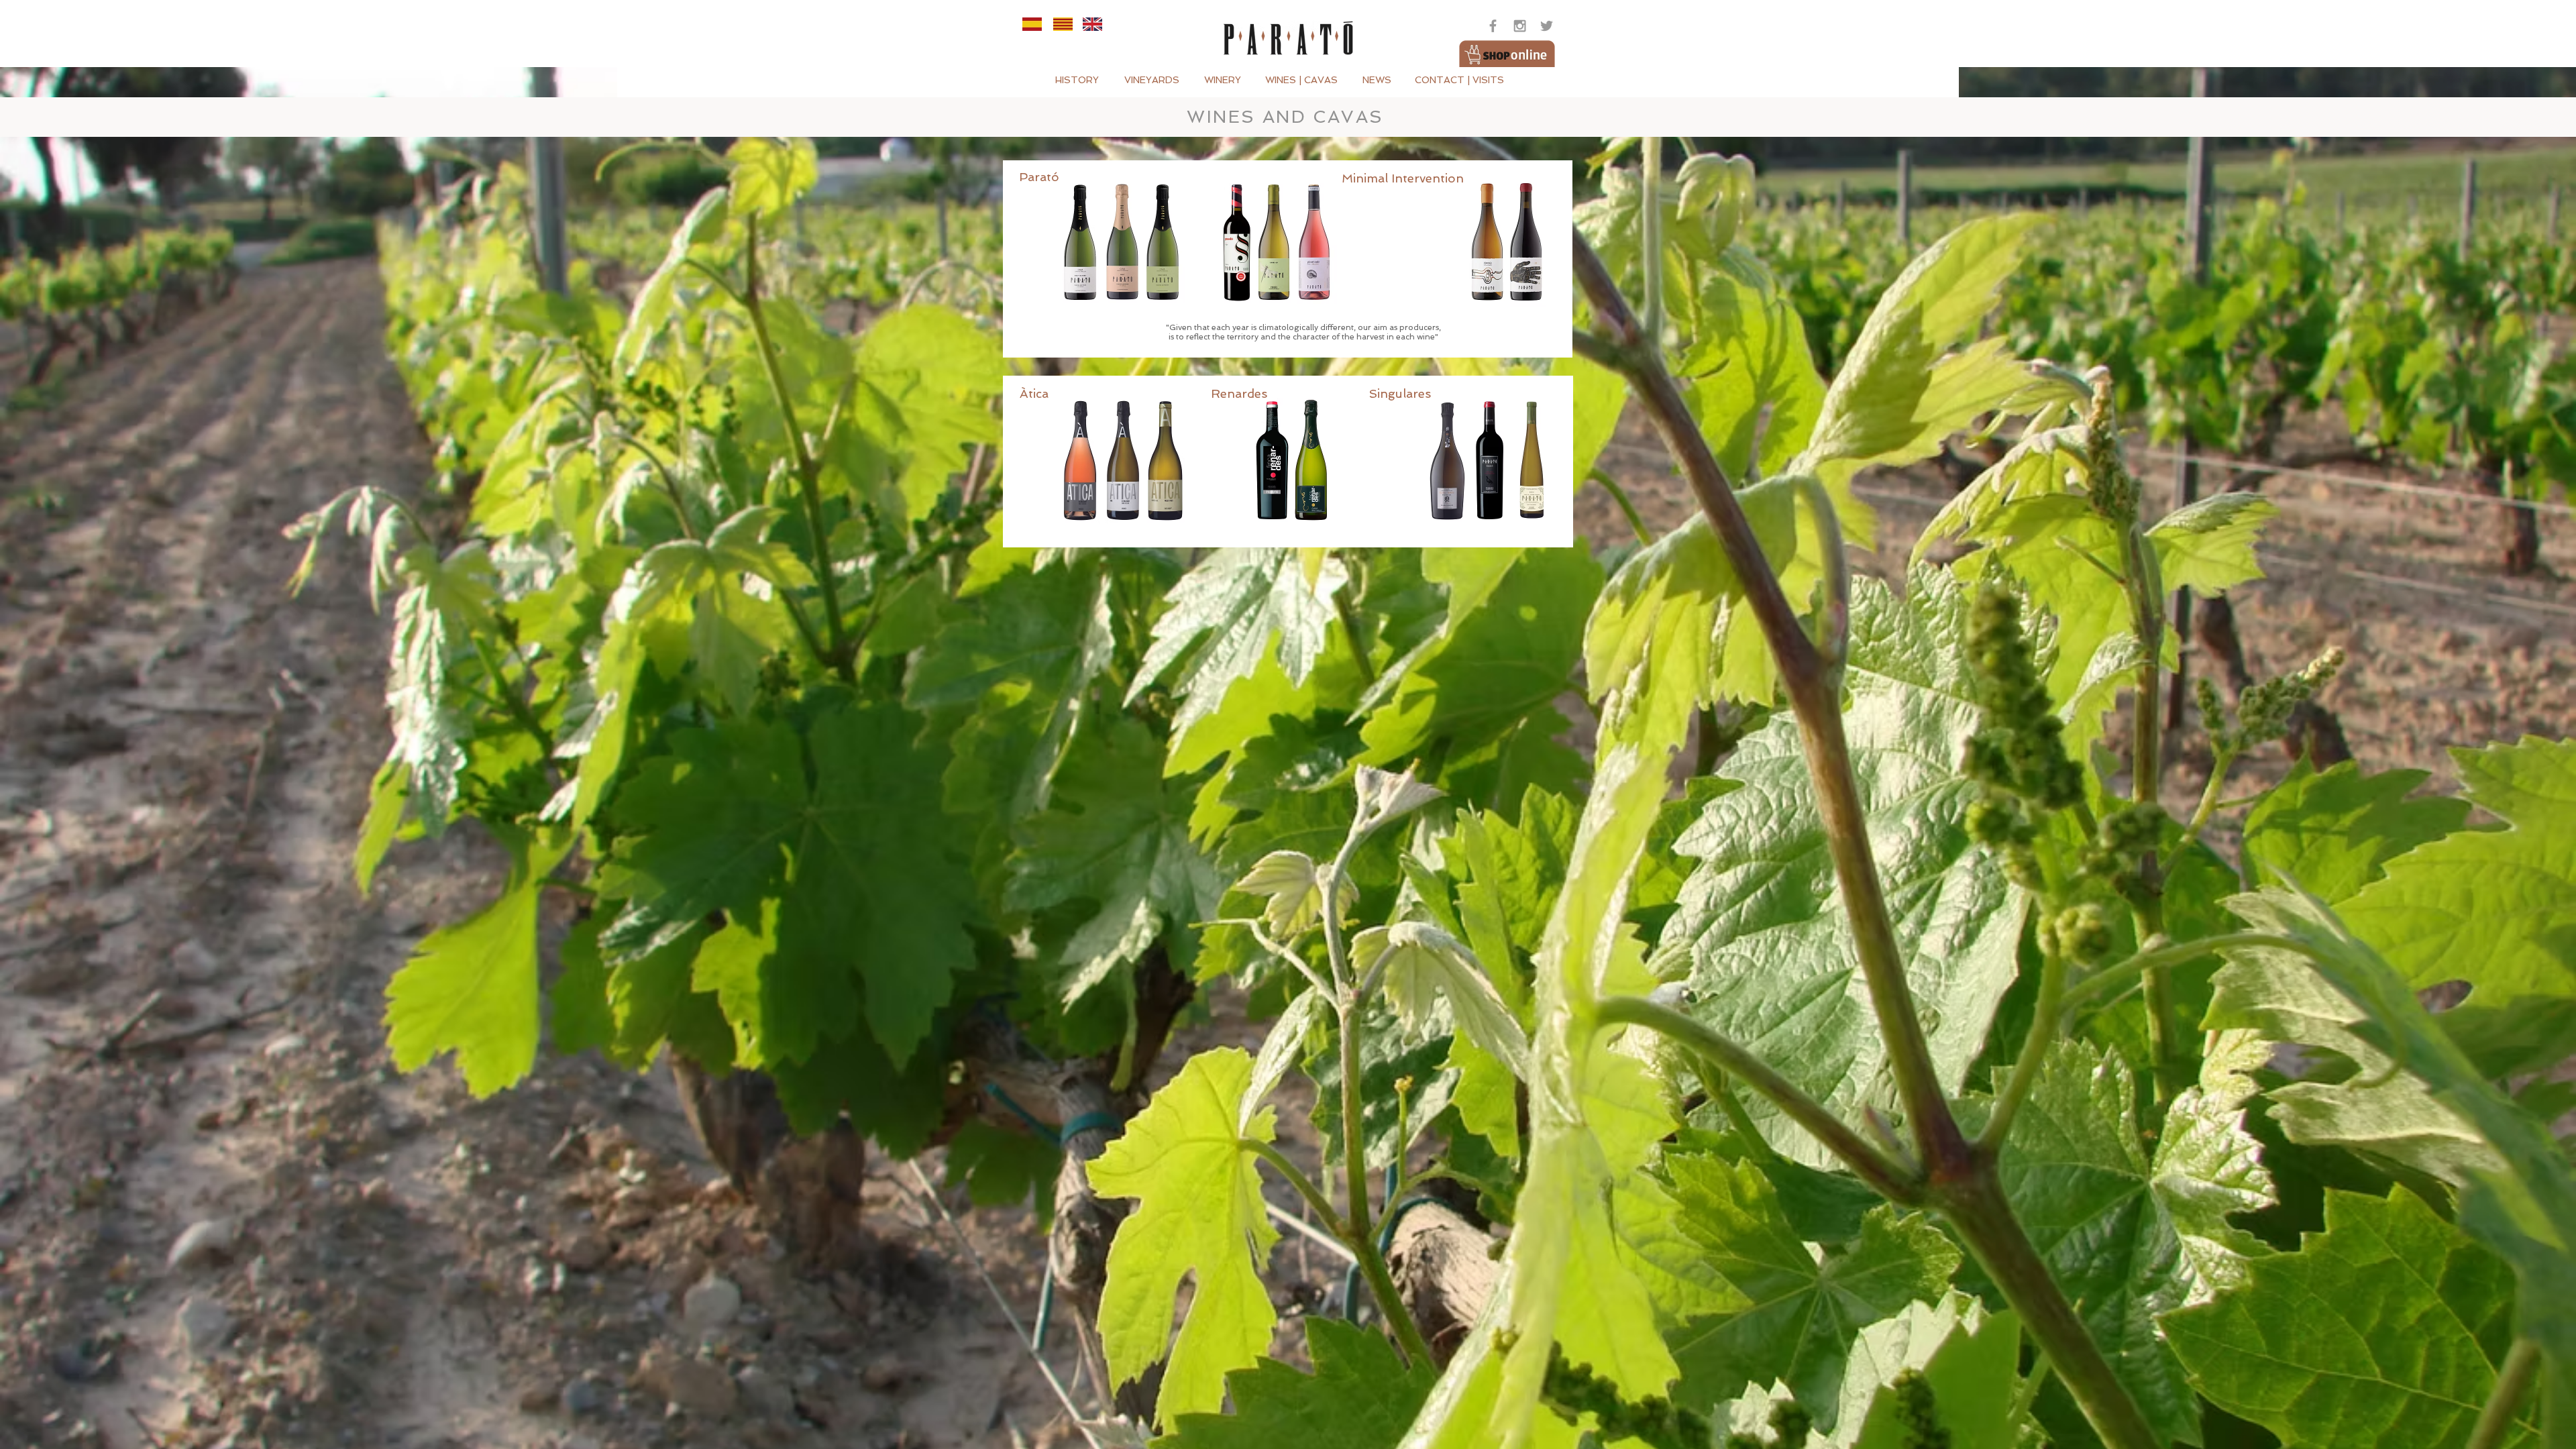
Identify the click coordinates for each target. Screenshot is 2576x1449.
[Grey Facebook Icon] (1493, 26)
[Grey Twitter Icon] (1547, 26)
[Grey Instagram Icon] (1520, 26)
